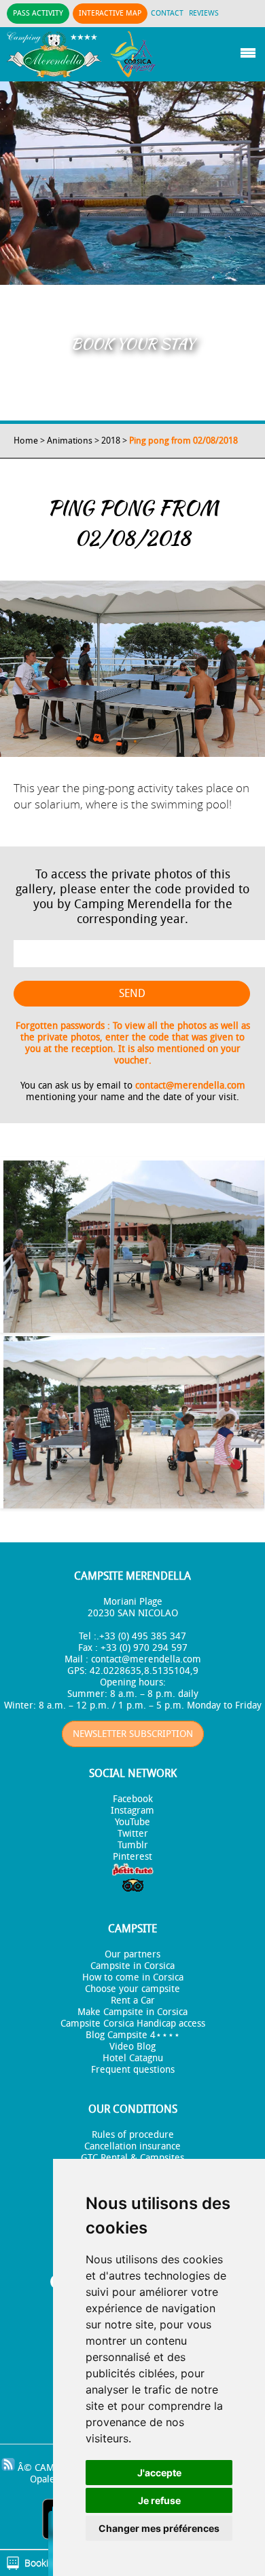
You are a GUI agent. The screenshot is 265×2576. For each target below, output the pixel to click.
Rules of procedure (133, 2135)
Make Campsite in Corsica (132, 2012)
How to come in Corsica (133, 1977)
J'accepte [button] (159, 2473)
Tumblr (133, 1845)
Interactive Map (110, 13)
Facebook (133, 1799)
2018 (111, 441)
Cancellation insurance (132, 2146)
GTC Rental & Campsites (132, 2158)
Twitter (133, 1834)
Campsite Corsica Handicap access (133, 2024)
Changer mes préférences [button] (159, 2528)
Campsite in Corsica (132, 1966)
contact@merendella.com (190, 1086)
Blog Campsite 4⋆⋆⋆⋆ (133, 2035)
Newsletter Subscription (133, 1734)
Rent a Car (133, 2001)
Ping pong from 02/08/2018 (183, 441)
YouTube (132, 1822)
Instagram (132, 1811)
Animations (70, 441)
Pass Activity (38, 13)
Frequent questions (133, 2070)
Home (26, 441)
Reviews (204, 13)
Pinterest (132, 1857)
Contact (167, 13)
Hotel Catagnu (133, 2058)
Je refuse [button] (159, 2500)
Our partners (132, 1954)
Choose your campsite (132, 1989)
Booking (41, 2563)
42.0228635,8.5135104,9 (144, 1671)
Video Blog (132, 2047)
